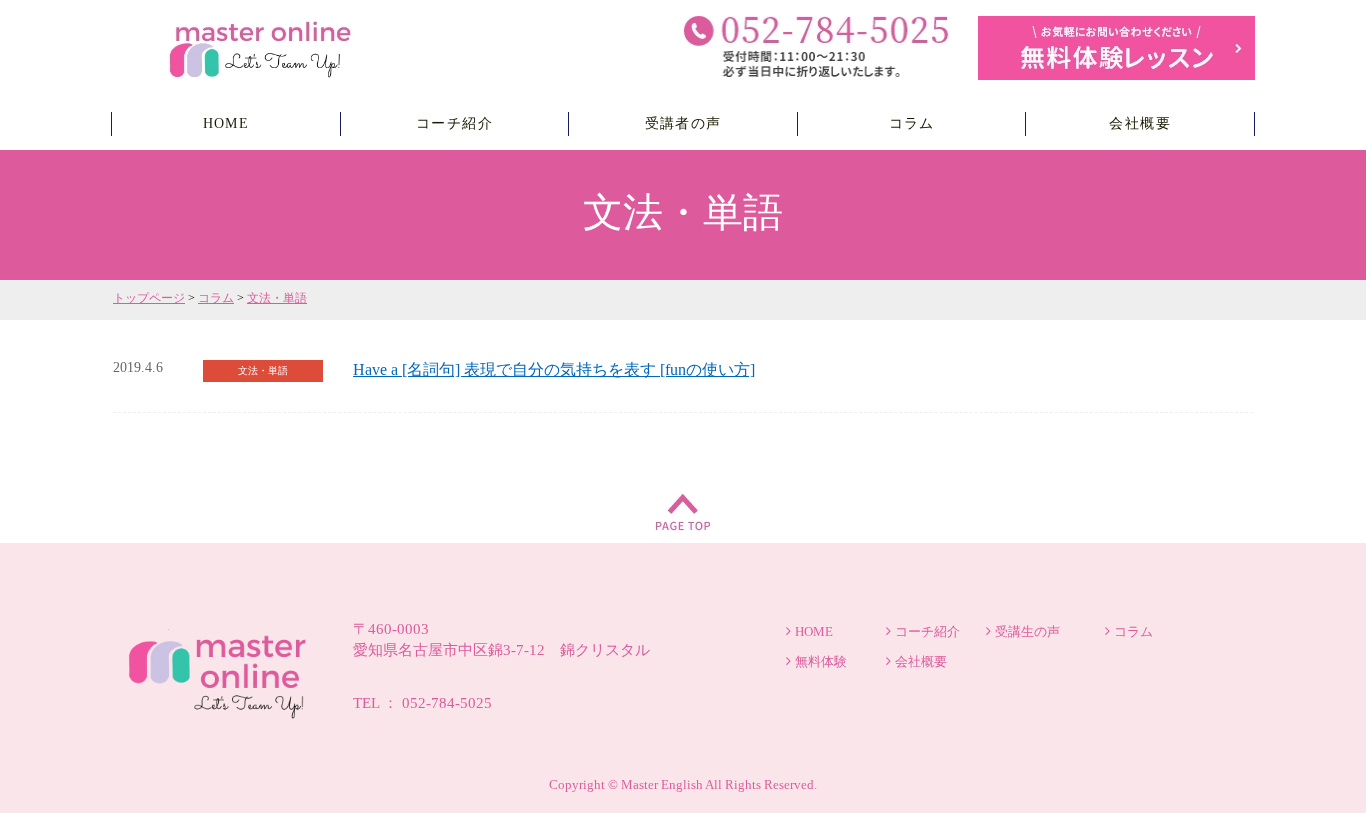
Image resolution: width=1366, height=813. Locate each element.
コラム (912, 123)
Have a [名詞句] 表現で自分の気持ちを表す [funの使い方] (554, 369)
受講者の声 (683, 123)
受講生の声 (1027, 631)
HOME (226, 123)
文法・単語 (277, 298)
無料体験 (821, 661)
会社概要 (1140, 123)
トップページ (149, 298)
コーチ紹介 (454, 123)
